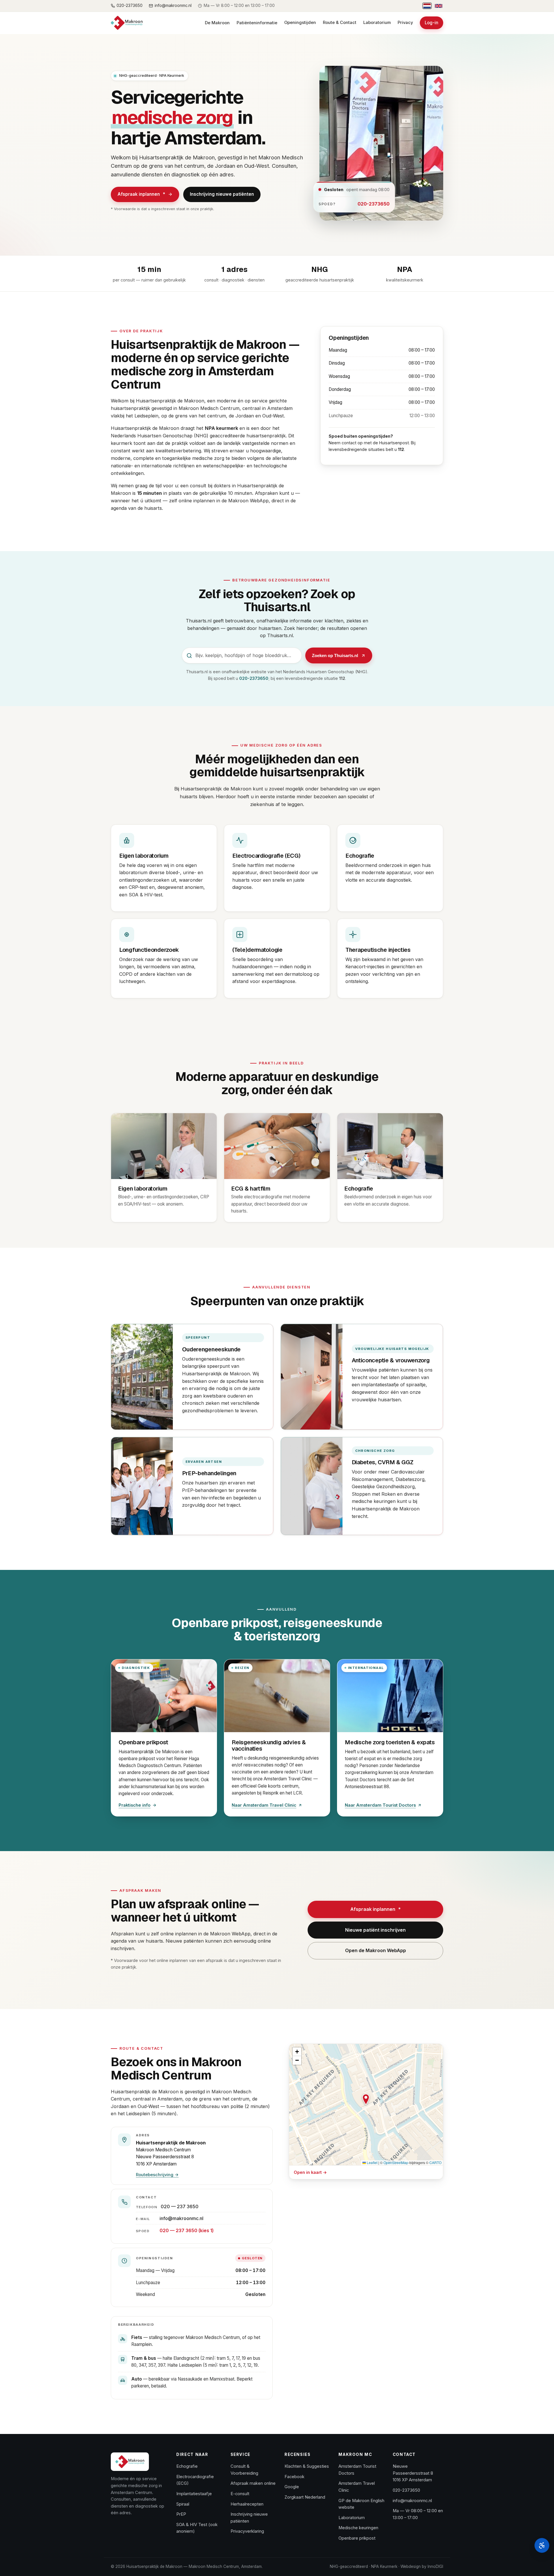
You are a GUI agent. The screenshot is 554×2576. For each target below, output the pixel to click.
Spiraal (183, 2504)
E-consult (240, 2494)
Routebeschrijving (157, 2175)
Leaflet (372, 2162)
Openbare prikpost (357, 2538)
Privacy (405, 23)
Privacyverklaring (247, 2531)
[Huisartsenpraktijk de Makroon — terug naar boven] (127, 23)
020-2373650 (374, 204)
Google (292, 2487)
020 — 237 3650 (180, 2207)
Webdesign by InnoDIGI (422, 2566)
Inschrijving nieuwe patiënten (222, 194)
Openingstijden (300, 23)
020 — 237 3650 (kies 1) (187, 2231)
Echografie (187, 2466)
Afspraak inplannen (141, 194)
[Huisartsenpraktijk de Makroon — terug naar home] (130, 2462)
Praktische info (135, 1805)
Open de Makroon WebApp (376, 1950)
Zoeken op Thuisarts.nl (342, 657)
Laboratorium (377, 23)
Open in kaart (335, 2172)
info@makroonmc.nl (181, 2218)
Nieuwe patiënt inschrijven (375, 1930)
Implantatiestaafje (194, 2494)
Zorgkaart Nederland (305, 2497)
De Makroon (217, 23)
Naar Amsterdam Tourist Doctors (380, 1806)
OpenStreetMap (396, 2162)
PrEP (181, 2514)
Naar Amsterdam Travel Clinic (264, 1806)
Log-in (432, 23)
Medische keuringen (358, 2528)
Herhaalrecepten (247, 2504)
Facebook (294, 2477)
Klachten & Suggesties (307, 2466)
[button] (366, 2099)
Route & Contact (340, 23)
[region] (366, 2105)
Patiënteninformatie (257, 23)
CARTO (435, 2162)
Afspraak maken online (253, 2483)
